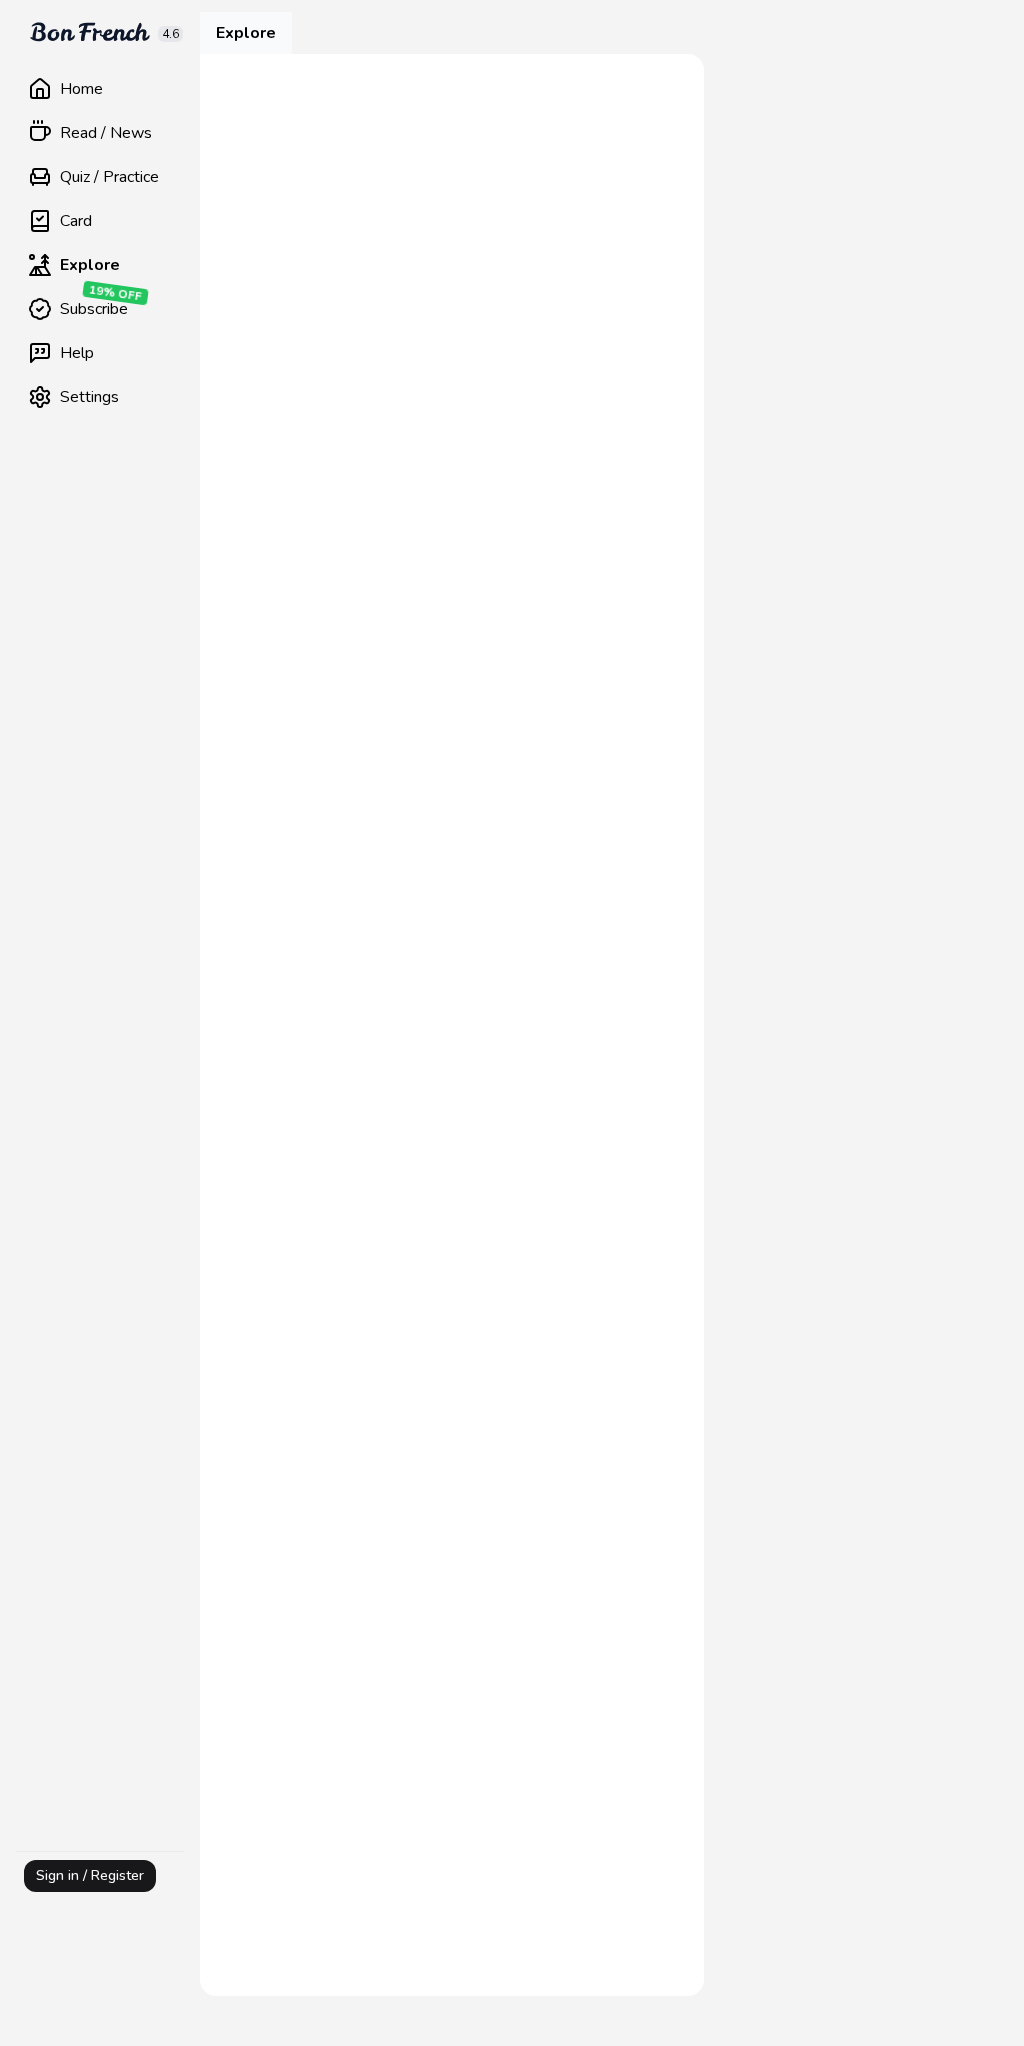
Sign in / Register (90, 1875)
